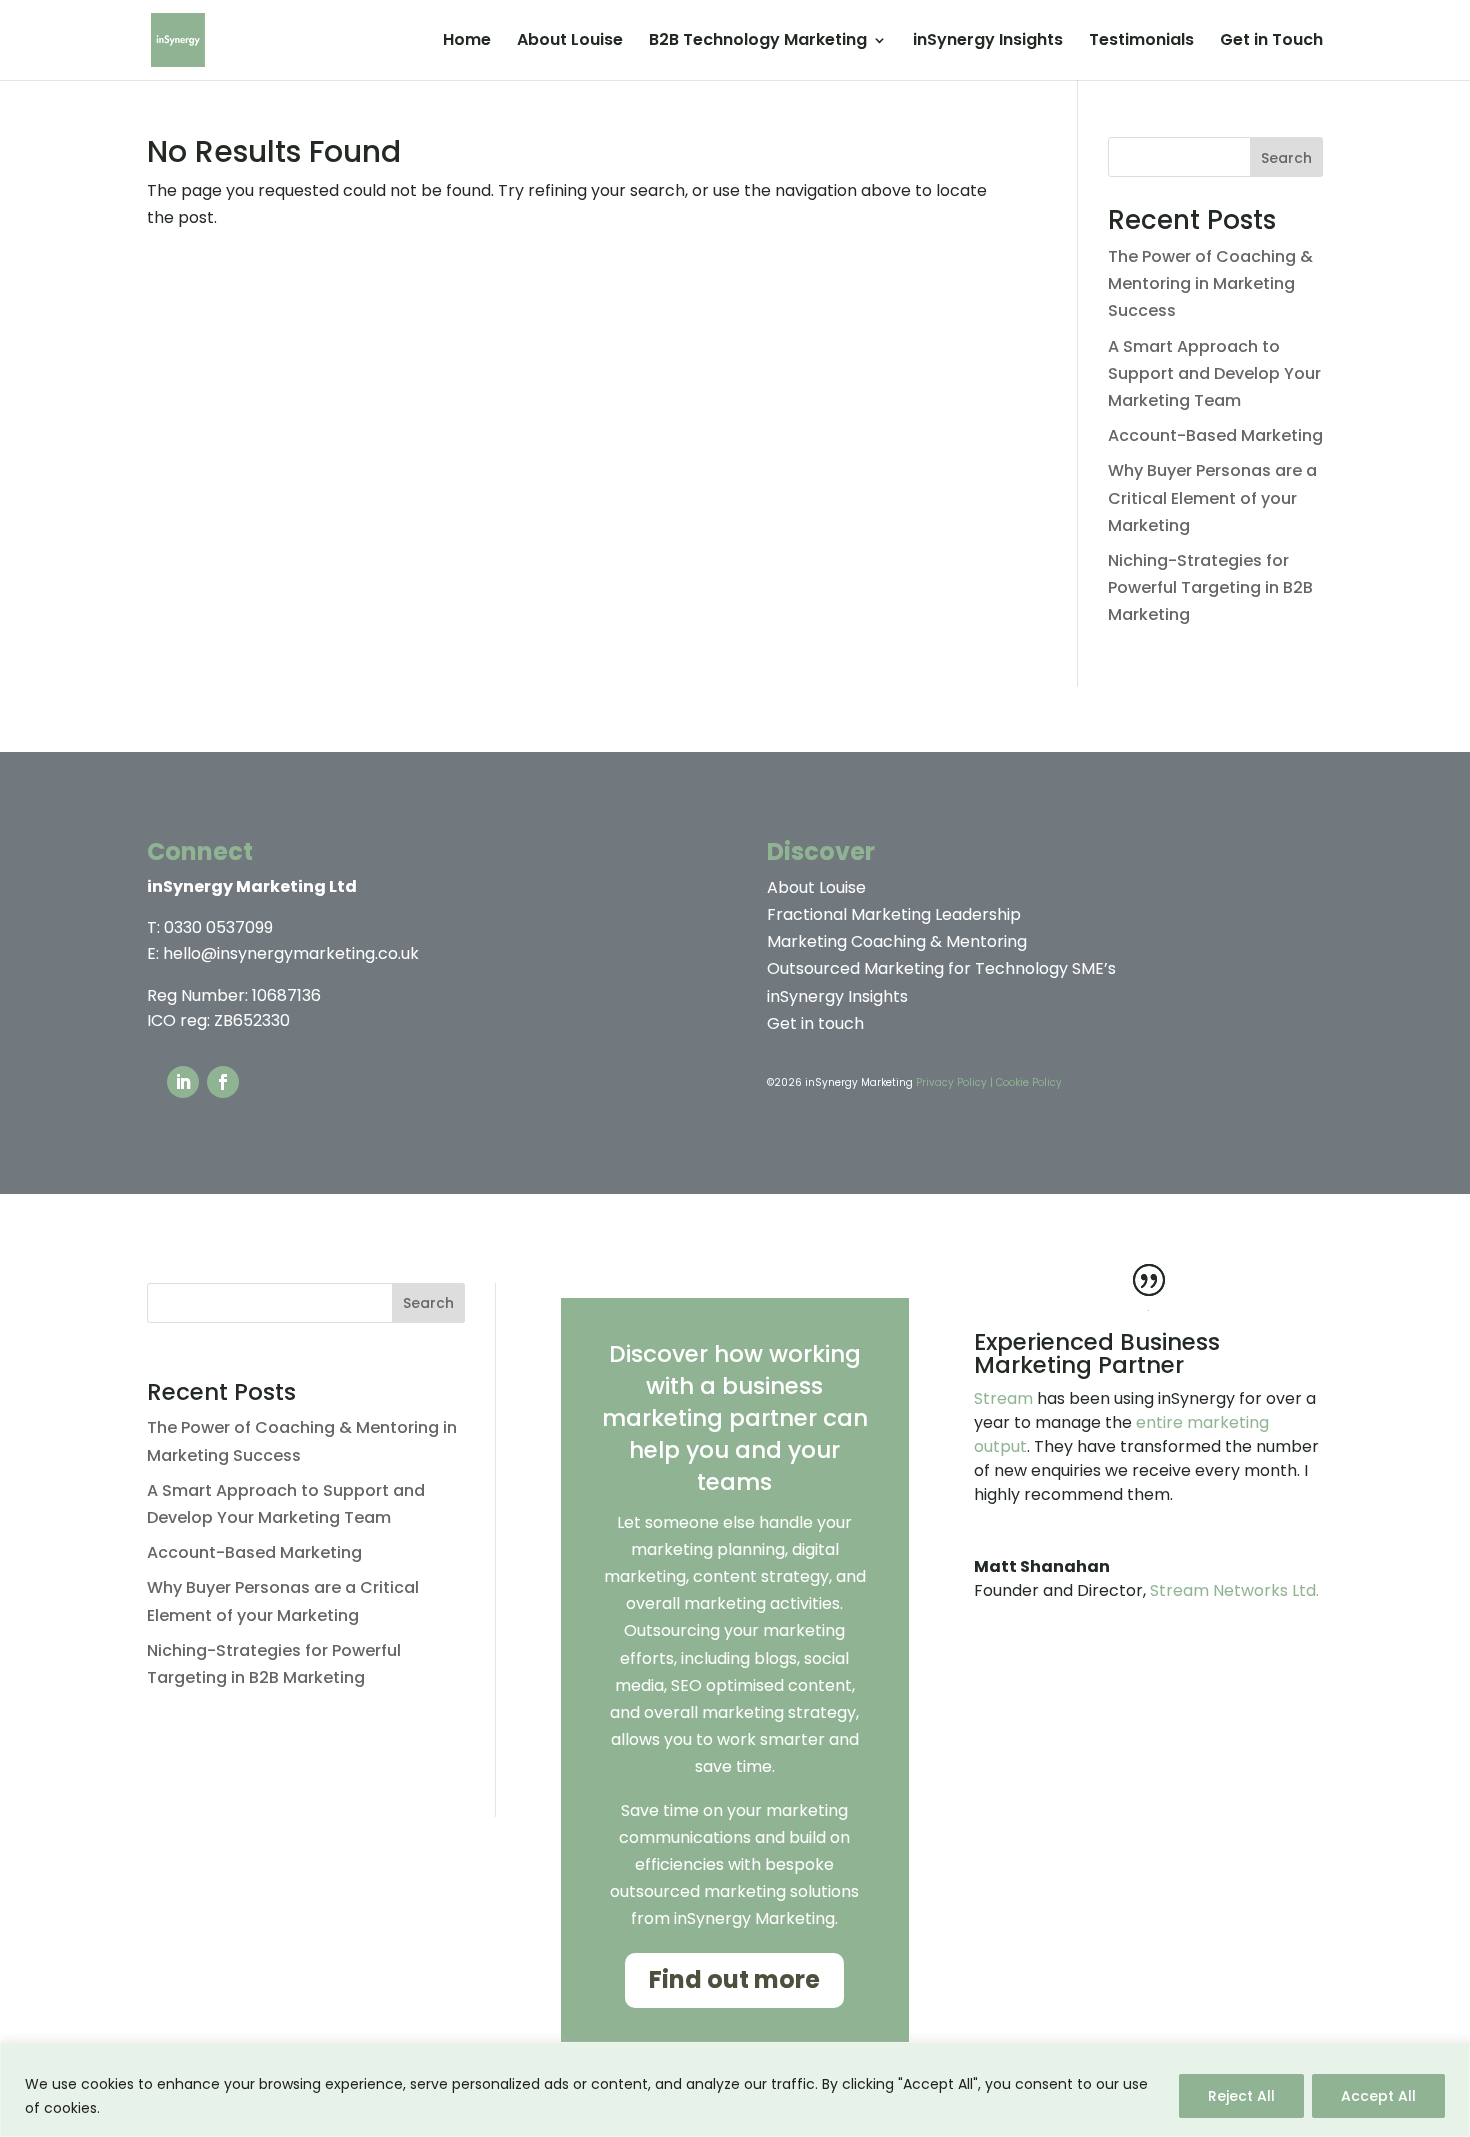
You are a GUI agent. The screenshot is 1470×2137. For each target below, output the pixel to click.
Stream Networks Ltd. (1234, 1590)
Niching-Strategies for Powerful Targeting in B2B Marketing (1210, 587)
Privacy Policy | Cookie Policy (989, 1082)
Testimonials (1141, 42)
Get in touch (815, 1023)
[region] (735, 2089)
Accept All (1378, 2096)
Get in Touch (1271, 42)
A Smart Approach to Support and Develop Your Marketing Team (1214, 373)
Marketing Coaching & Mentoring (897, 941)
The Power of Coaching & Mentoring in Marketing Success (1210, 283)
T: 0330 (210, 927)
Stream (1003, 1398)
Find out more (734, 1979)
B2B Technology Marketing (758, 42)
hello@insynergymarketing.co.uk (291, 953)
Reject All (1241, 2096)
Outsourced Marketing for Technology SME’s (941, 968)
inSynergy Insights (988, 42)
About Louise (570, 42)
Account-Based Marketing (1215, 435)
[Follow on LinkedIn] (183, 1082)
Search (1286, 158)
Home (467, 42)
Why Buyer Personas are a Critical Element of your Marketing (1212, 497)
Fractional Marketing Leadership (894, 914)
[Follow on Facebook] (223, 1082)
